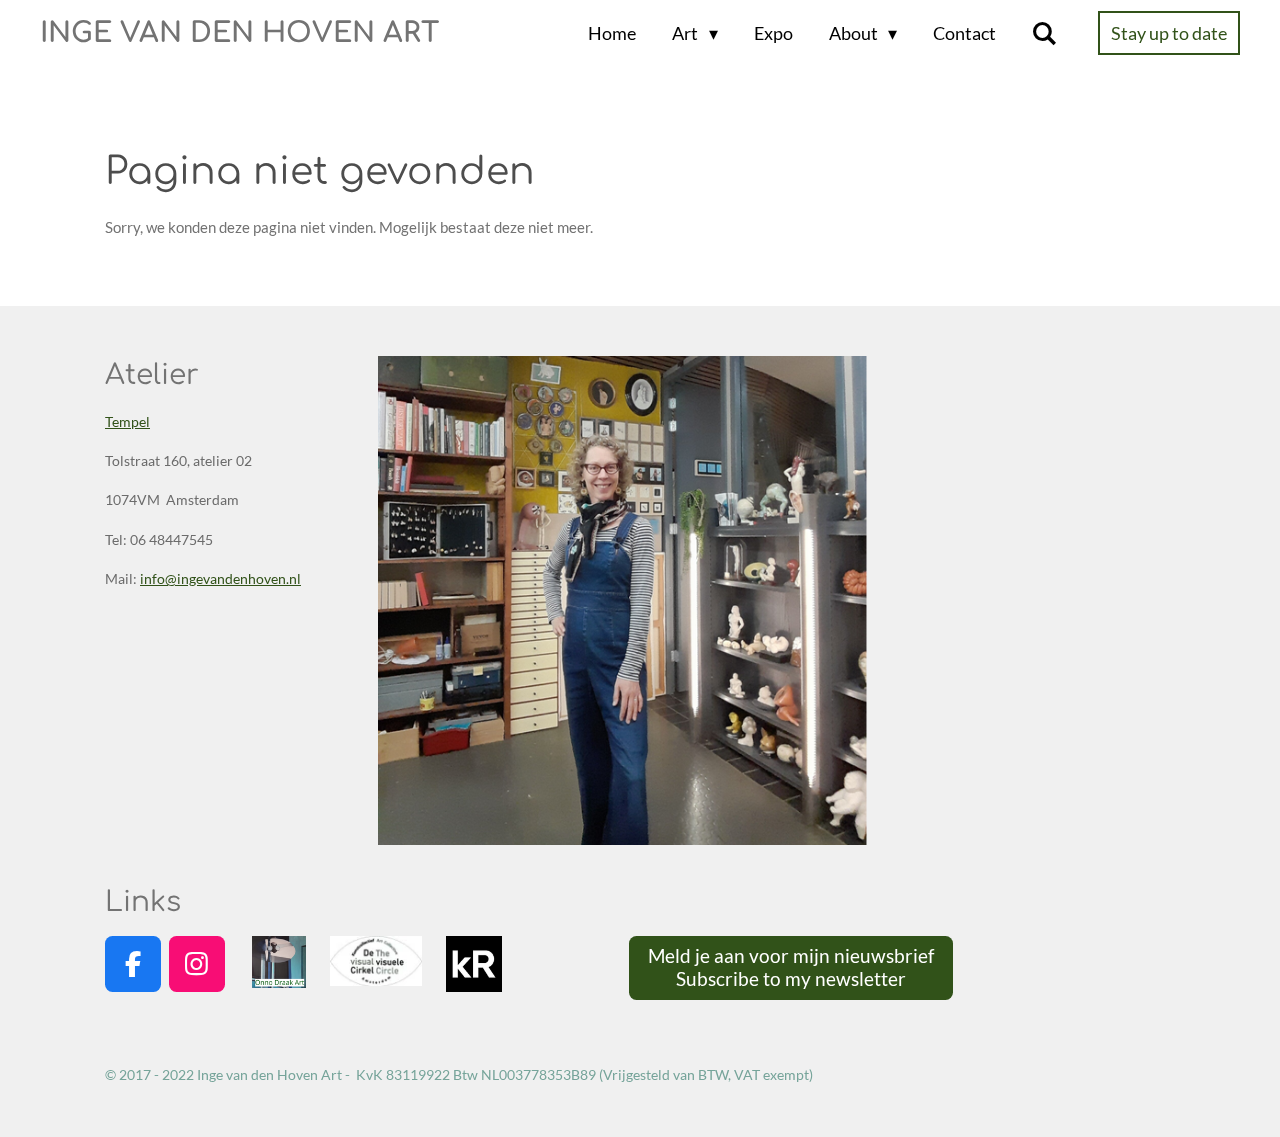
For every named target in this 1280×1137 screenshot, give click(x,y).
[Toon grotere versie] (622, 600)
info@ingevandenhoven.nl (220, 578)
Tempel (127, 421)
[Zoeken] (1044, 33)
